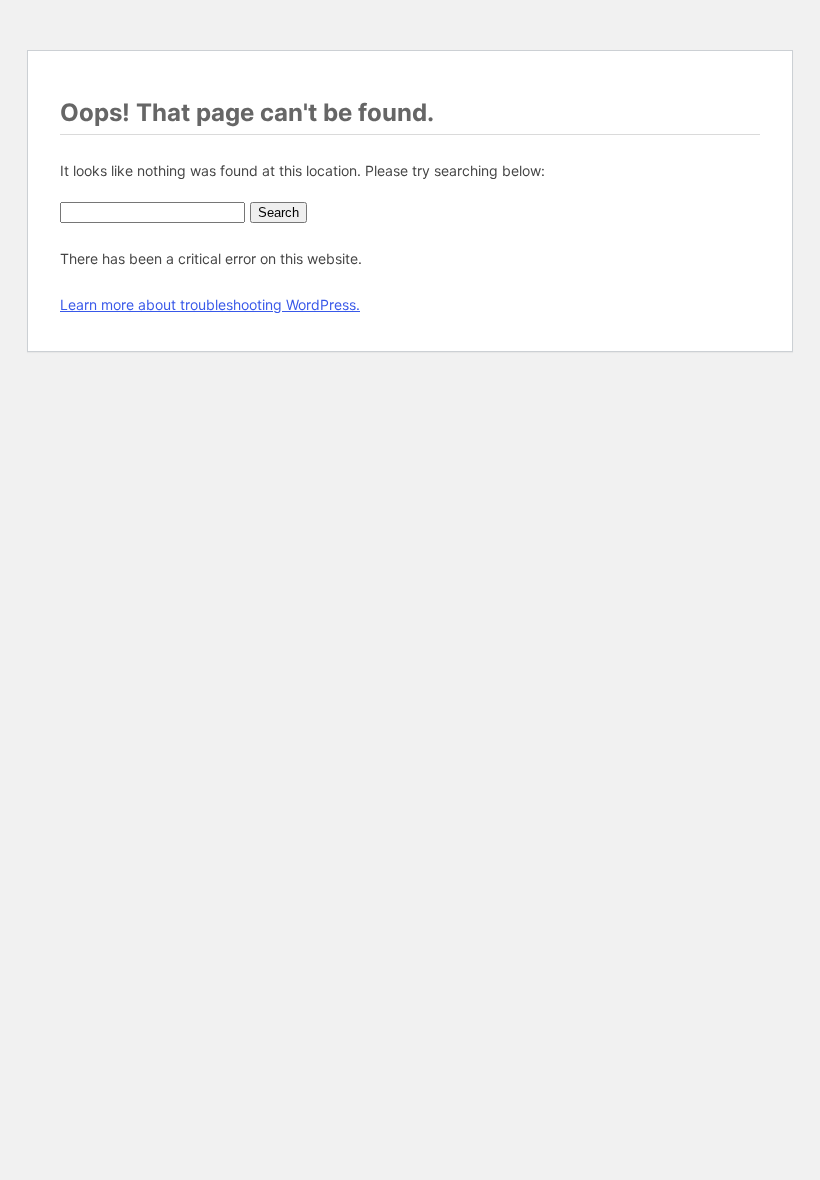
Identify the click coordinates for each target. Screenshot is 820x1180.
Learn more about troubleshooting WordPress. (210, 304)
